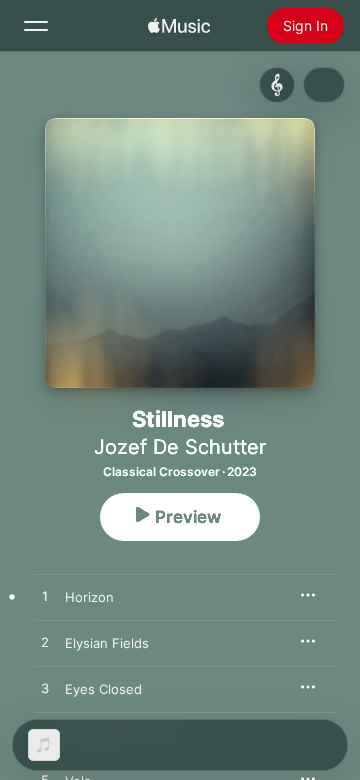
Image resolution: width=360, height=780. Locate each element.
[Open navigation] (36, 26)
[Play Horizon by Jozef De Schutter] (45, 597)
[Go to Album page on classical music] (277, 85)
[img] (179, 26)
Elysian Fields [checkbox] (107, 643)
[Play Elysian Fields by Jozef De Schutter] (45, 643)
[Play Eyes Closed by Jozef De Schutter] (45, 689)
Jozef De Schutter (180, 447)
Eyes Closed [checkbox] (103, 689)
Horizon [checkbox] (89, 597)
